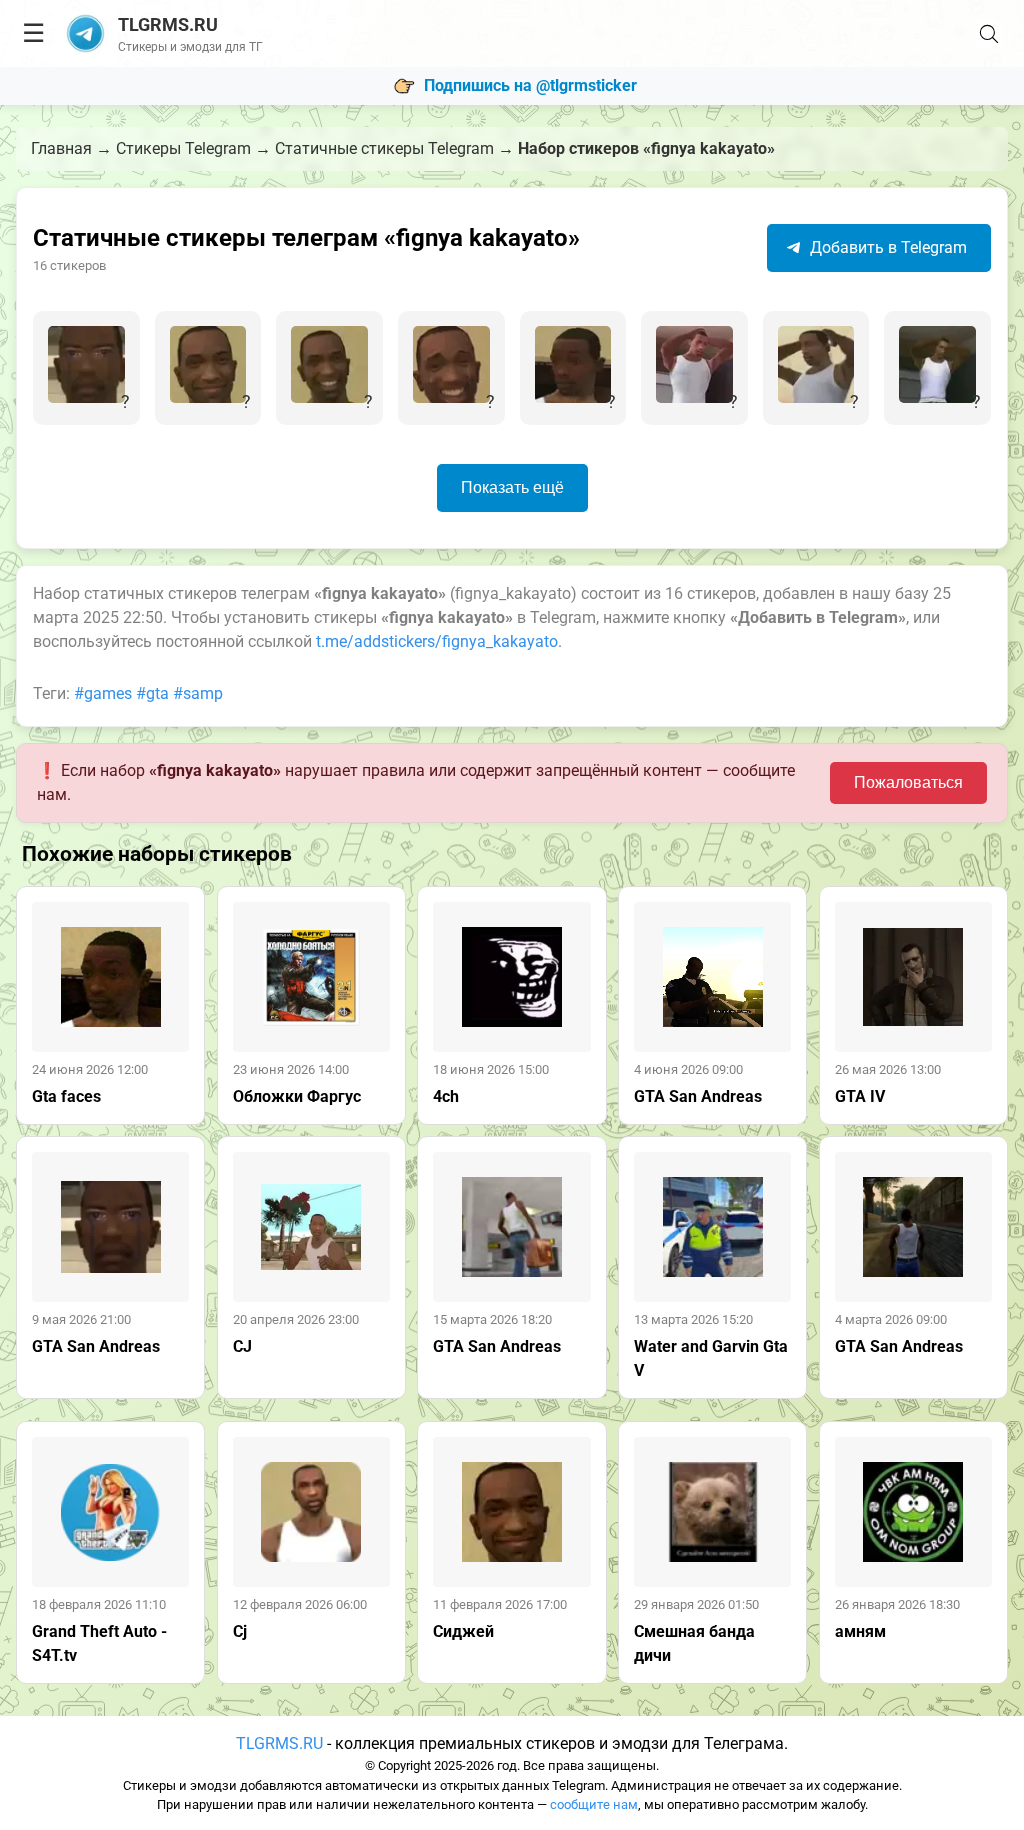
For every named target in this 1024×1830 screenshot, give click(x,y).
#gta (152, 693)
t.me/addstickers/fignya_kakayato (437, 641)
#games (103, 693)
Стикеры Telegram (183, 148)
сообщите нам (594, 1804)
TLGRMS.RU (279, 1743)
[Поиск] (989, 34)
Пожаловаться (908, 782)
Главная (61, 148)
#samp (198, 693)
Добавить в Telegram (886, 247)
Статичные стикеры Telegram (384, 148)
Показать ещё (512, 487)
